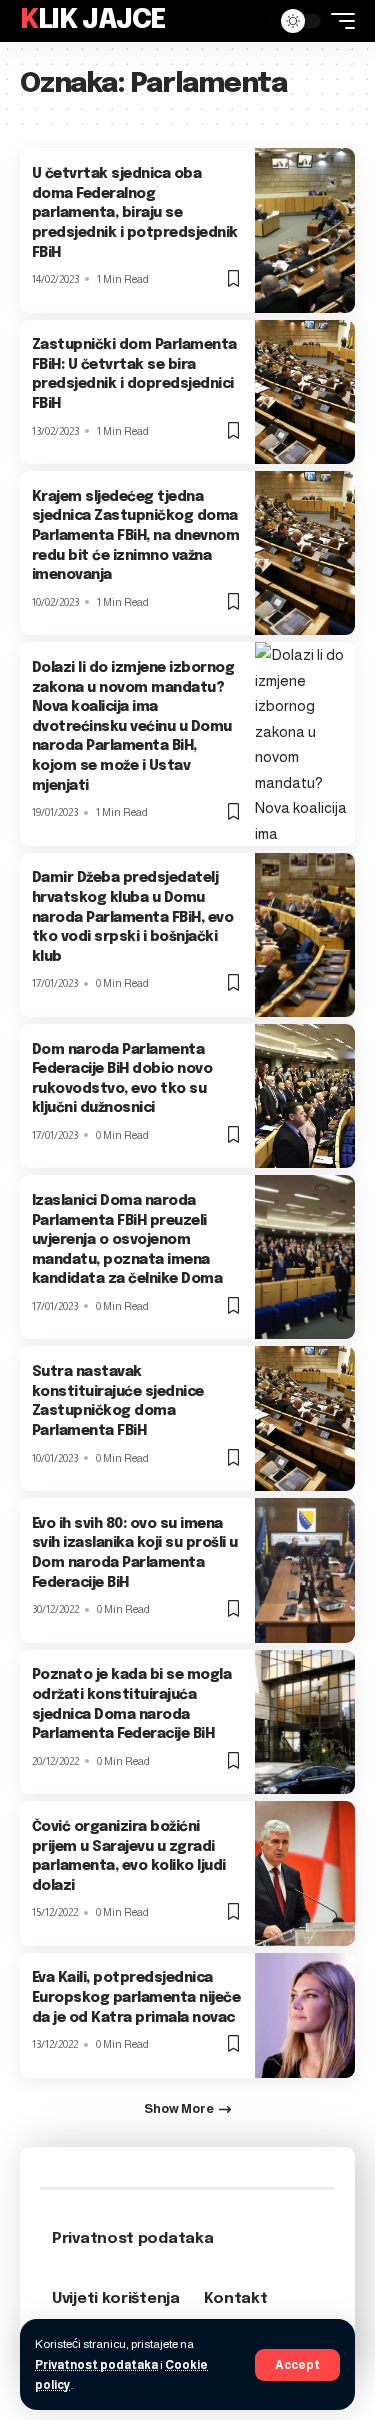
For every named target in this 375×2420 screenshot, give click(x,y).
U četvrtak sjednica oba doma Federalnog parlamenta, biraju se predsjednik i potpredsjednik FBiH (135, 213)
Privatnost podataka (96, 2365)
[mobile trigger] (338, 21)
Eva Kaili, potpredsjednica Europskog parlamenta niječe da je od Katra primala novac (136, 1997)
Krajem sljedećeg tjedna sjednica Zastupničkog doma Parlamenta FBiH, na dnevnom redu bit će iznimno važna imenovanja (136, 536)
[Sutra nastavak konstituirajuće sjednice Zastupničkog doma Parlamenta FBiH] (305, 1418)
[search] (250, 21)
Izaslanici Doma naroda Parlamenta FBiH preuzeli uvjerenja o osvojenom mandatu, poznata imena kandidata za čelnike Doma (127, 1240)
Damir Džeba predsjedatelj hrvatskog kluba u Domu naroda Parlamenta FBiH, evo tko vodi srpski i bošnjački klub (133, 917)
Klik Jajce (93, 20)
